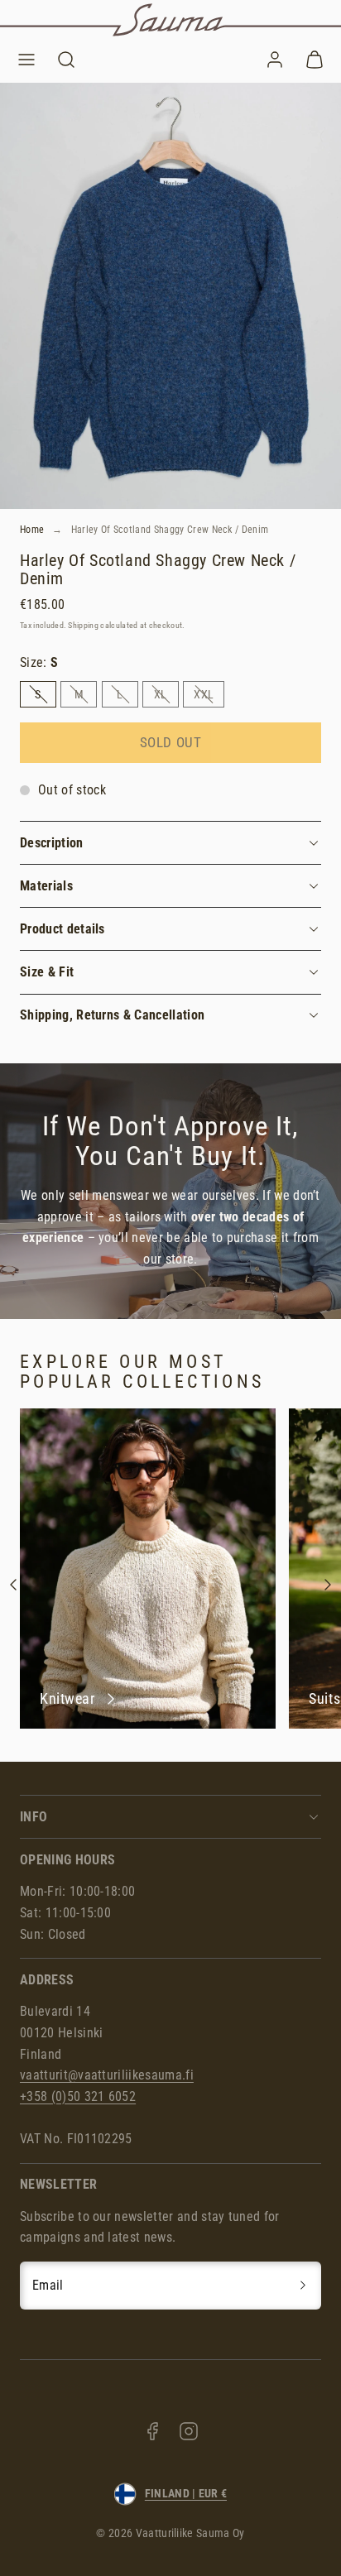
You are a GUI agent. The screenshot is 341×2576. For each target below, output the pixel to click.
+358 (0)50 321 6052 (78, 2096)
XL (166, 697)
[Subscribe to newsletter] (303, 2286)
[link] (275, 60)
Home (32, 530)
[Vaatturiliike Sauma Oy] (170, 20)
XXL (209, 697)
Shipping (83, 625)
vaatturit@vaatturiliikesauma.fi (107, 2075)
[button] (26, 60)
